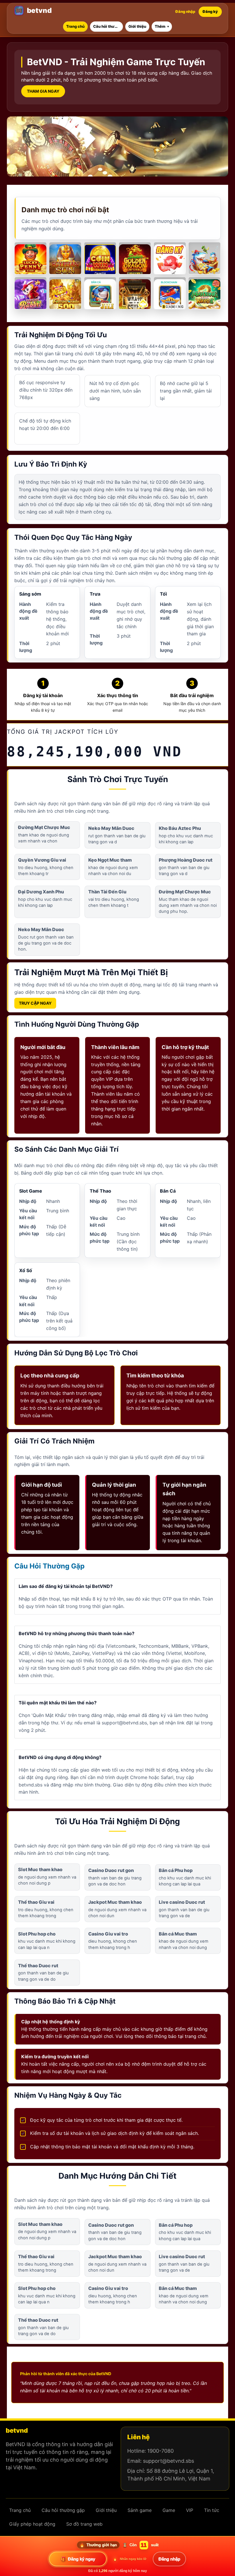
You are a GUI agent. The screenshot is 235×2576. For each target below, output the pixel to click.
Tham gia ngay (43, 91)
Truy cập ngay (35, 1003)
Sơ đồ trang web (84, 2524)
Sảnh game (140, 2510)
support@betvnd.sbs (169, 2461)
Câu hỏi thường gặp (63, 2510)
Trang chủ (20, 2510)
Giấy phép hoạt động (32, 2524)
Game (139, 62)
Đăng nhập (185, 11)
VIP (109, 1079)
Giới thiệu (106, 2510)
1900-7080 (160, 2451)
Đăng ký (210, 11)
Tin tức (212, 2510)
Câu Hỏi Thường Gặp (49, 1566)
